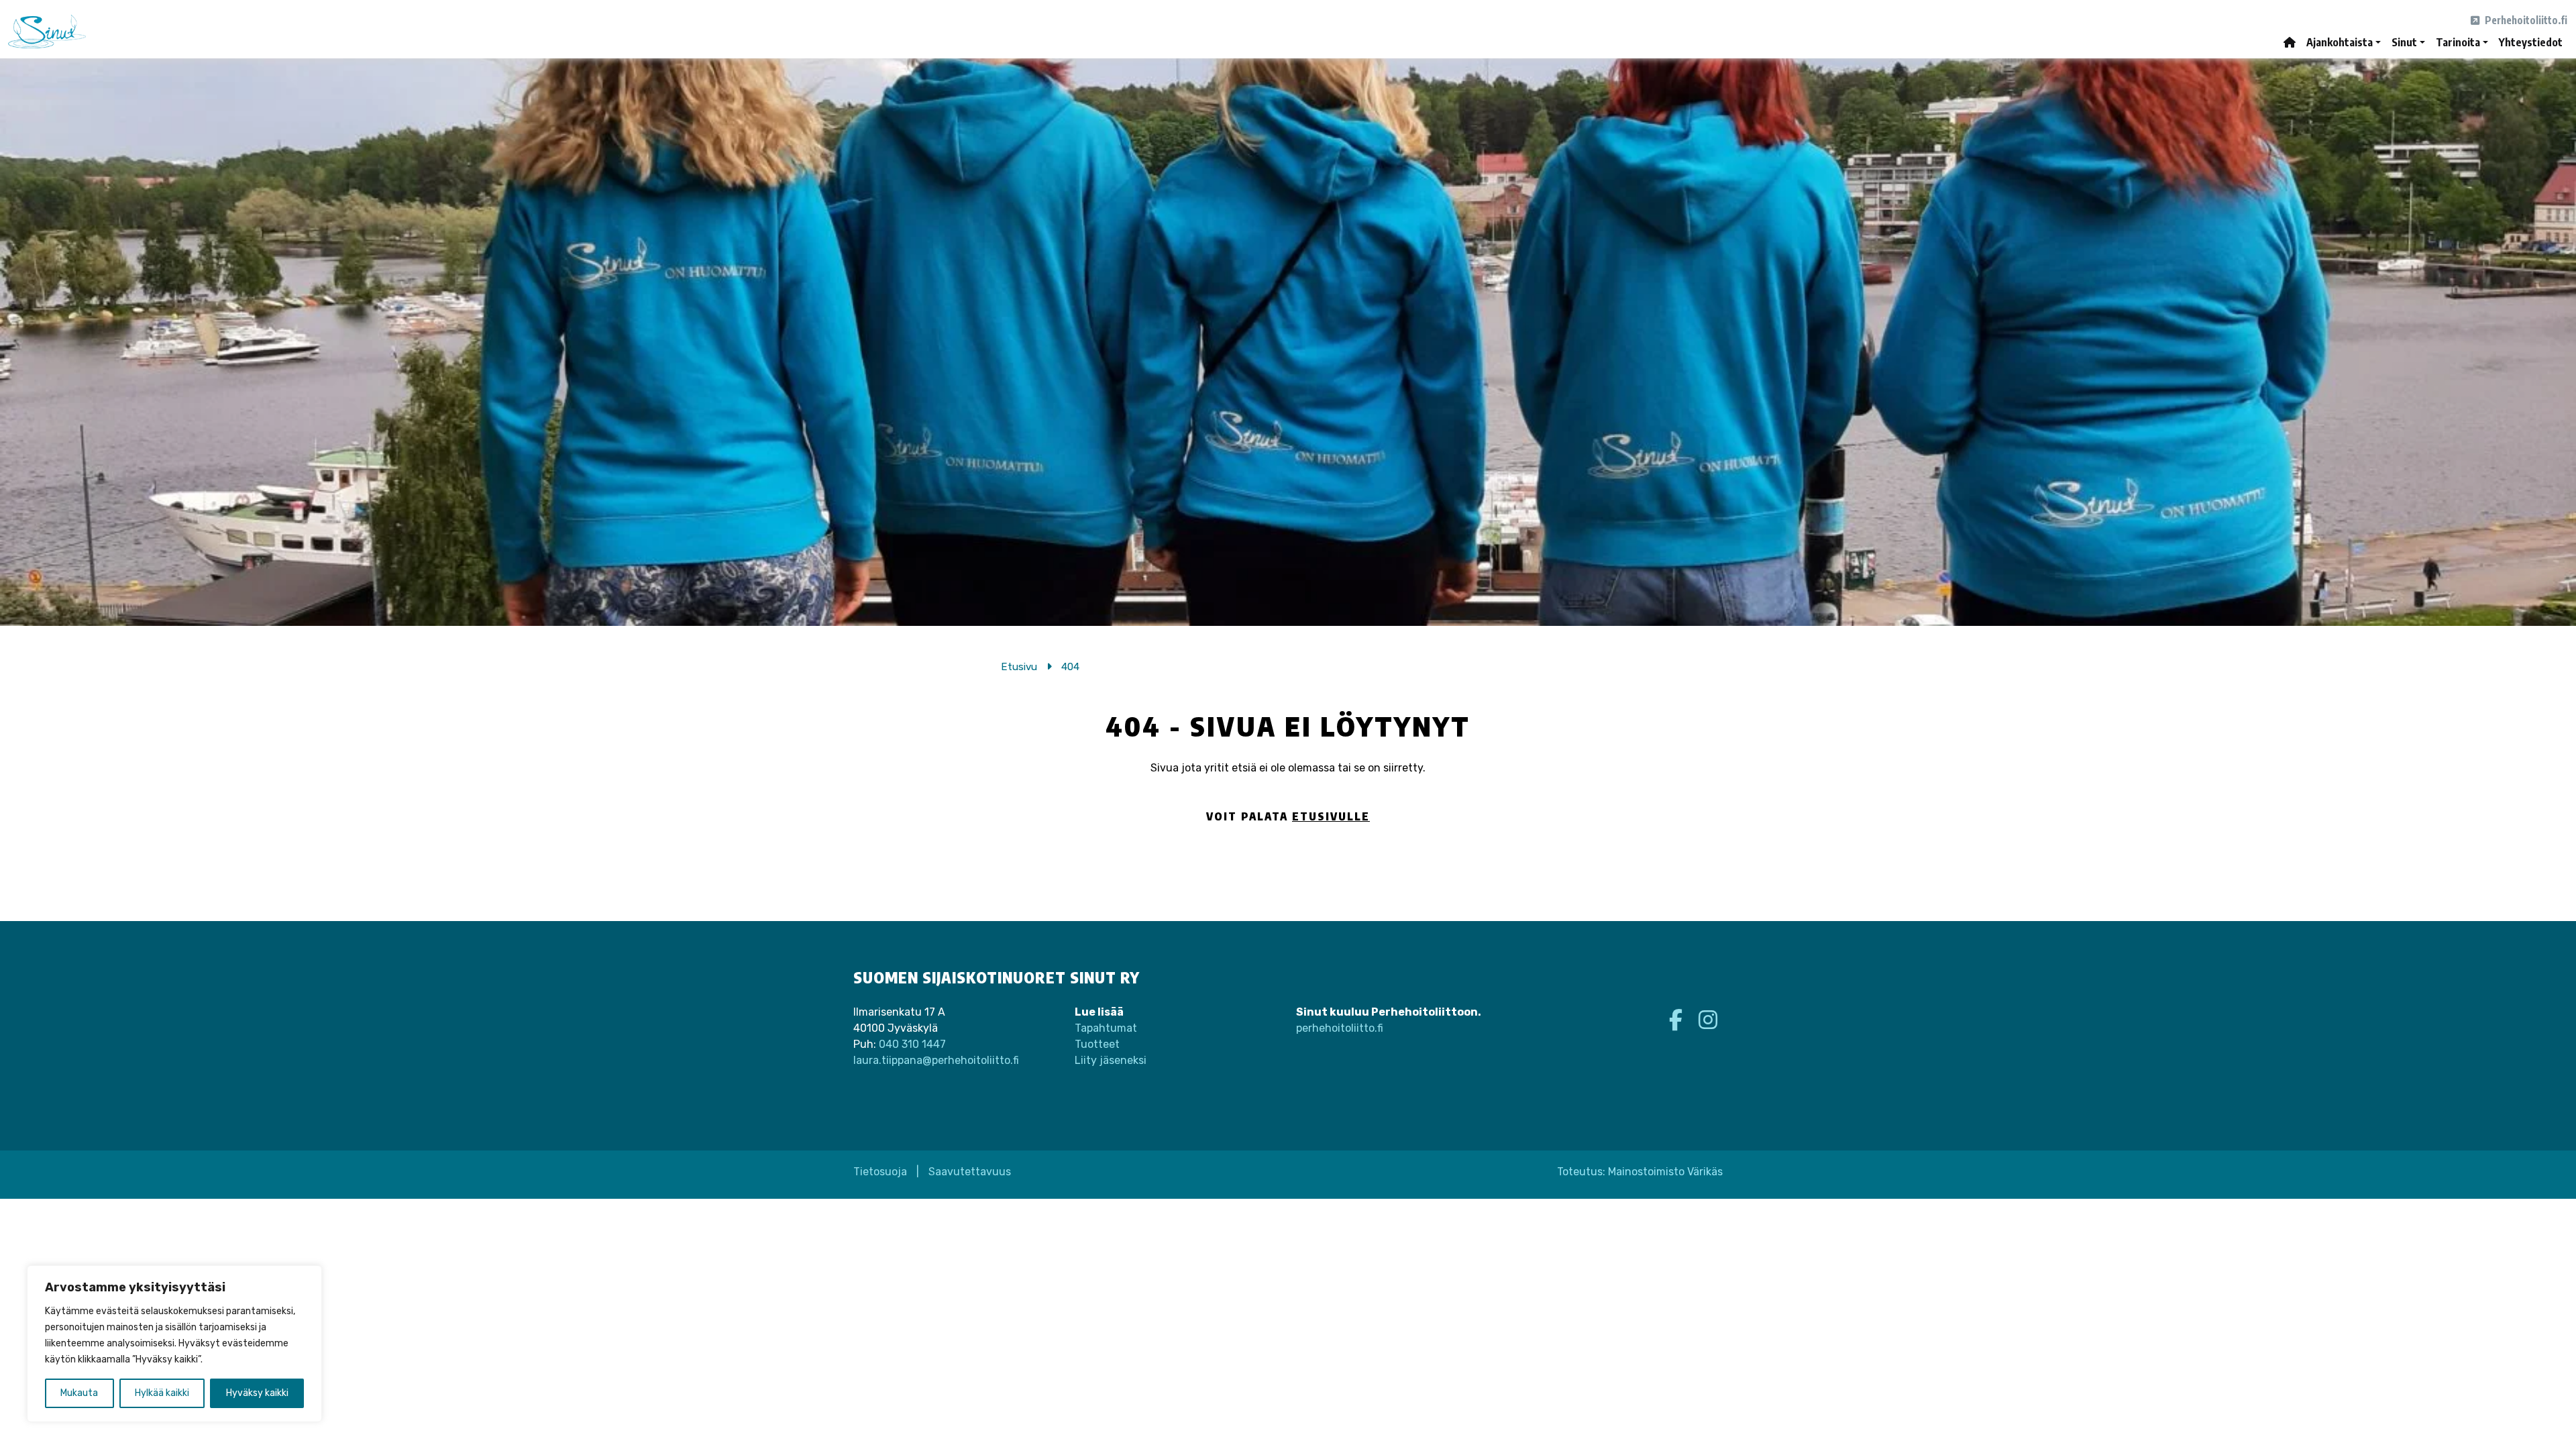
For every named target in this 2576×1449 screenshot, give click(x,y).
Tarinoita (2458, 42)
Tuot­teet (1097, 1044)
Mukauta (79, 1393)
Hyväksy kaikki (257, 1393)
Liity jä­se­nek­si (1111, 1060)
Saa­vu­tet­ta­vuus (970, 1172)
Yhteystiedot (2531, 42)
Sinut (2404, 42)
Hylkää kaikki (162, 1393)
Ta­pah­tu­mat (1106, 1028)
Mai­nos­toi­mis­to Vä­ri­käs (1665, 1172)
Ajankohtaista (2340, 42)
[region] (174, 1344)
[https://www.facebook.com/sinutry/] (1678, 1020)
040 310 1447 (912, 1044)
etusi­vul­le (1331, 816)
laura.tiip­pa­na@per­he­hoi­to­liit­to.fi (936, 1060)
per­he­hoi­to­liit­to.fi (1340, 1028)
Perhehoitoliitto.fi (2525, 20)
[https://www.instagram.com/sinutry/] (1708, 1020)
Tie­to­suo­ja (880, 1172)
